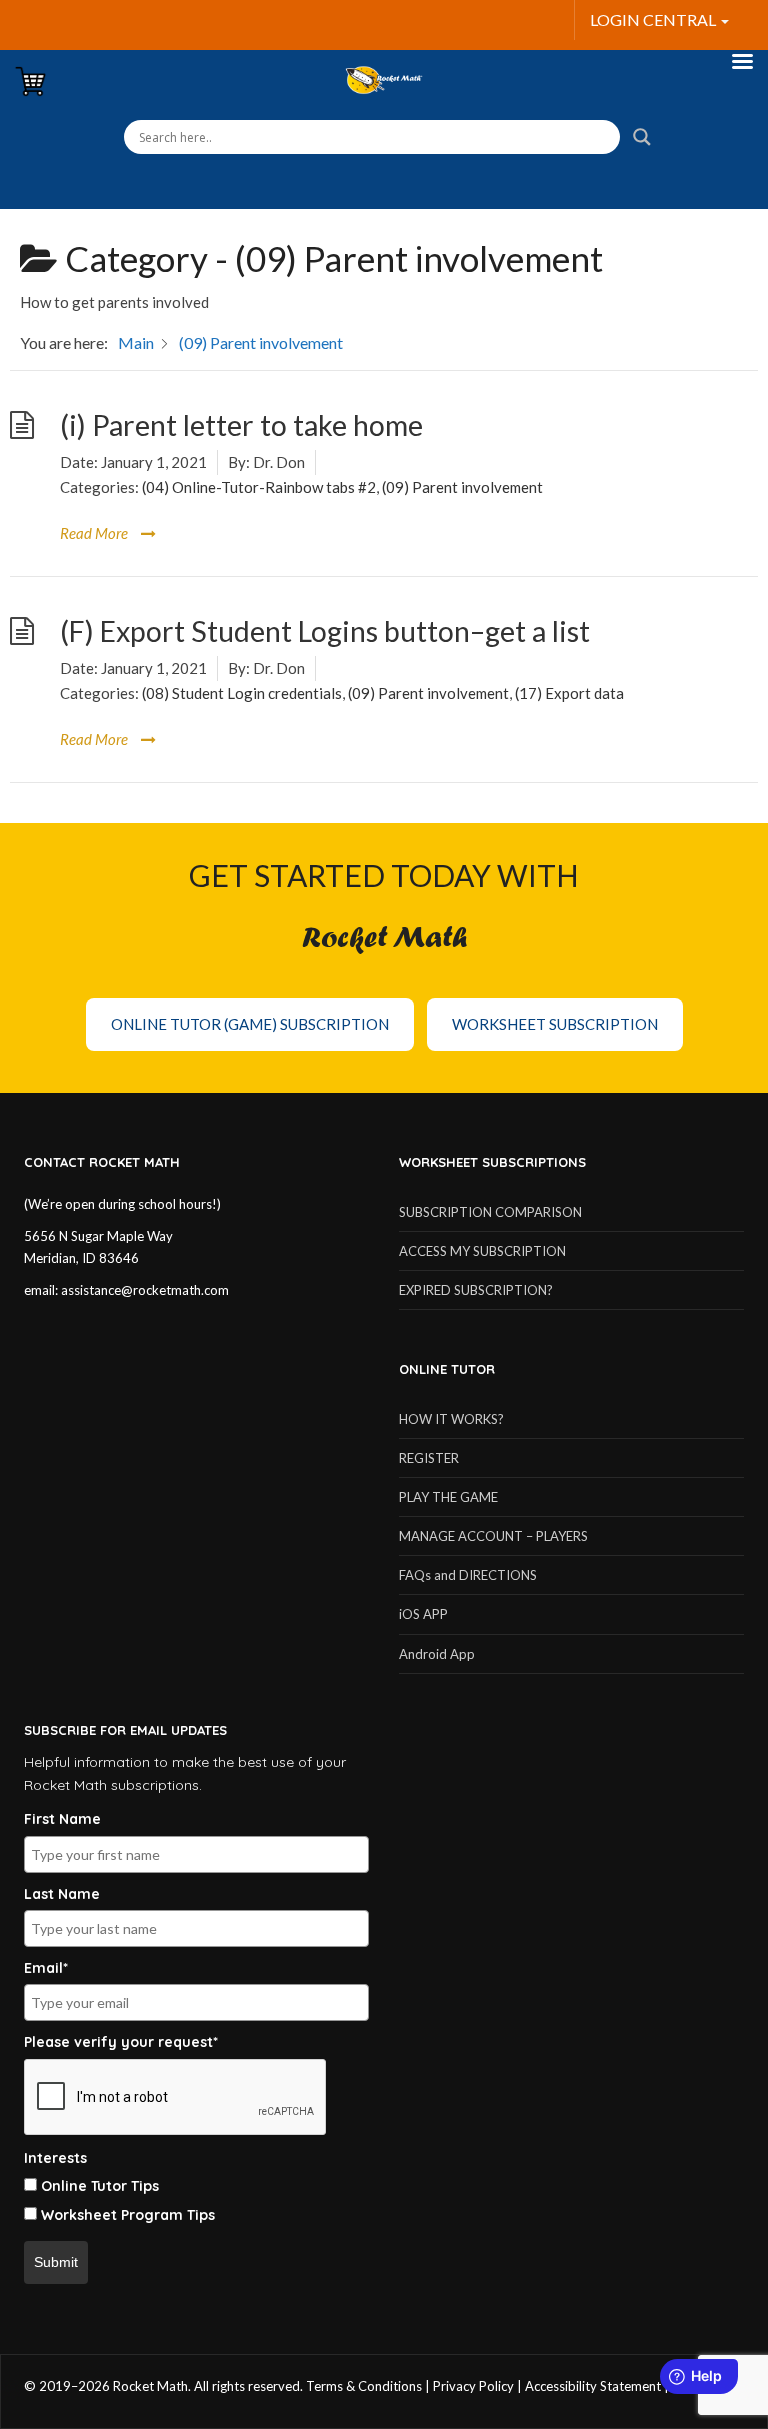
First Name (62, 1819)
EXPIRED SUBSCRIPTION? (476, 1290)
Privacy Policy (473, 2386)
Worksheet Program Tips (128, 2215)
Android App (437, 1654)
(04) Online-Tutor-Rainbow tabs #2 (259, 487)
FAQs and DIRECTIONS (468, 1575)
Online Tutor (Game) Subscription (250, 1024)
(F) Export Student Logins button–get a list (325, 631)
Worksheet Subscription (555, 1024)
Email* (46, 1968)
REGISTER (429, 1458)
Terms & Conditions (364, 2386)
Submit (56, 2262)
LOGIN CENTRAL (654, 19)
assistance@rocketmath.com (145, 1290)
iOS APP (423, 1614)
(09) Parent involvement (462, 487)
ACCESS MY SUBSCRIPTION (482, 1251)
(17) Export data (569, 693)
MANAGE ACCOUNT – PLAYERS (493, 1536)
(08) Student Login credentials (242, 693)
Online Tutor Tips (100, 2186)
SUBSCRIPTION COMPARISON (490, 1212)
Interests (55, 2158)
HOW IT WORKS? (451, 1419)
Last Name (62, 1894)
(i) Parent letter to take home (241, 425)
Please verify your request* (121, 2042)
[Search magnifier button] (642, 137)
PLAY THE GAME (448, 1497)
